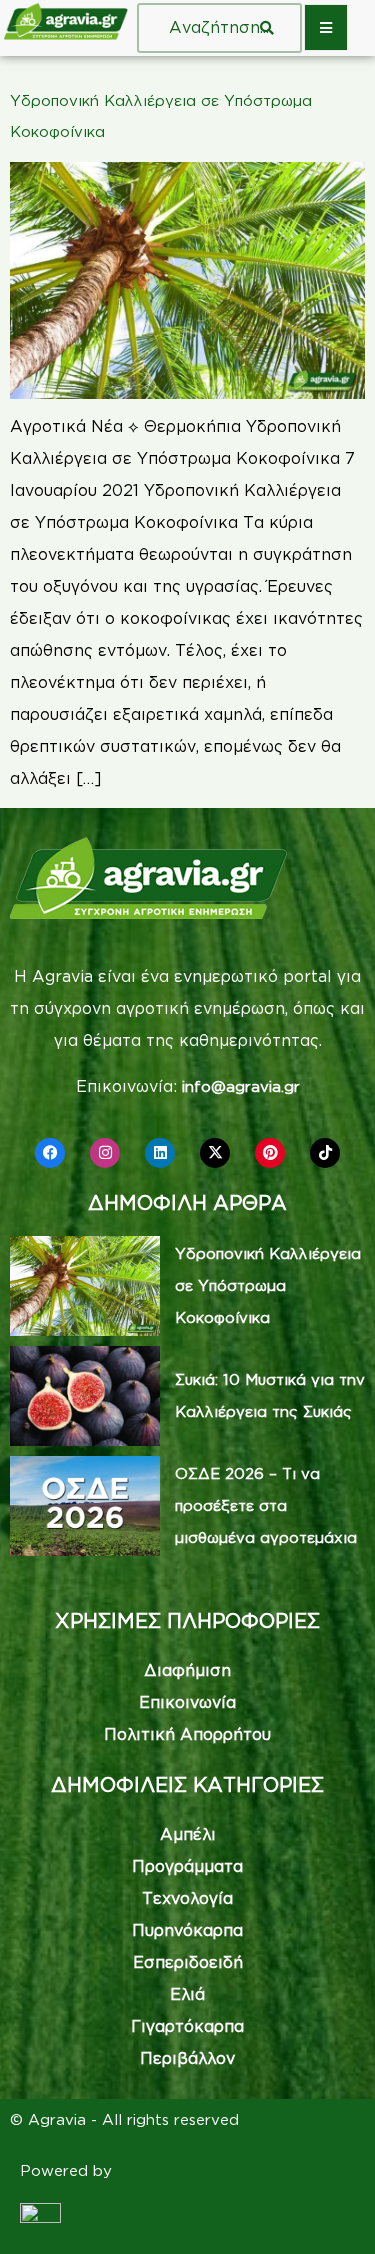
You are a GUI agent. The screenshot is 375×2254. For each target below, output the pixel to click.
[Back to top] (330, 2209)
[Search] (267, 28)
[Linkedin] (160, 1153)
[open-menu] (326, 27)
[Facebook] (50, 1153)
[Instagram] (105, 1153)
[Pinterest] (270, 1153)
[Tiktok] (325, 1153)
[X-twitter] (215, 1153)
